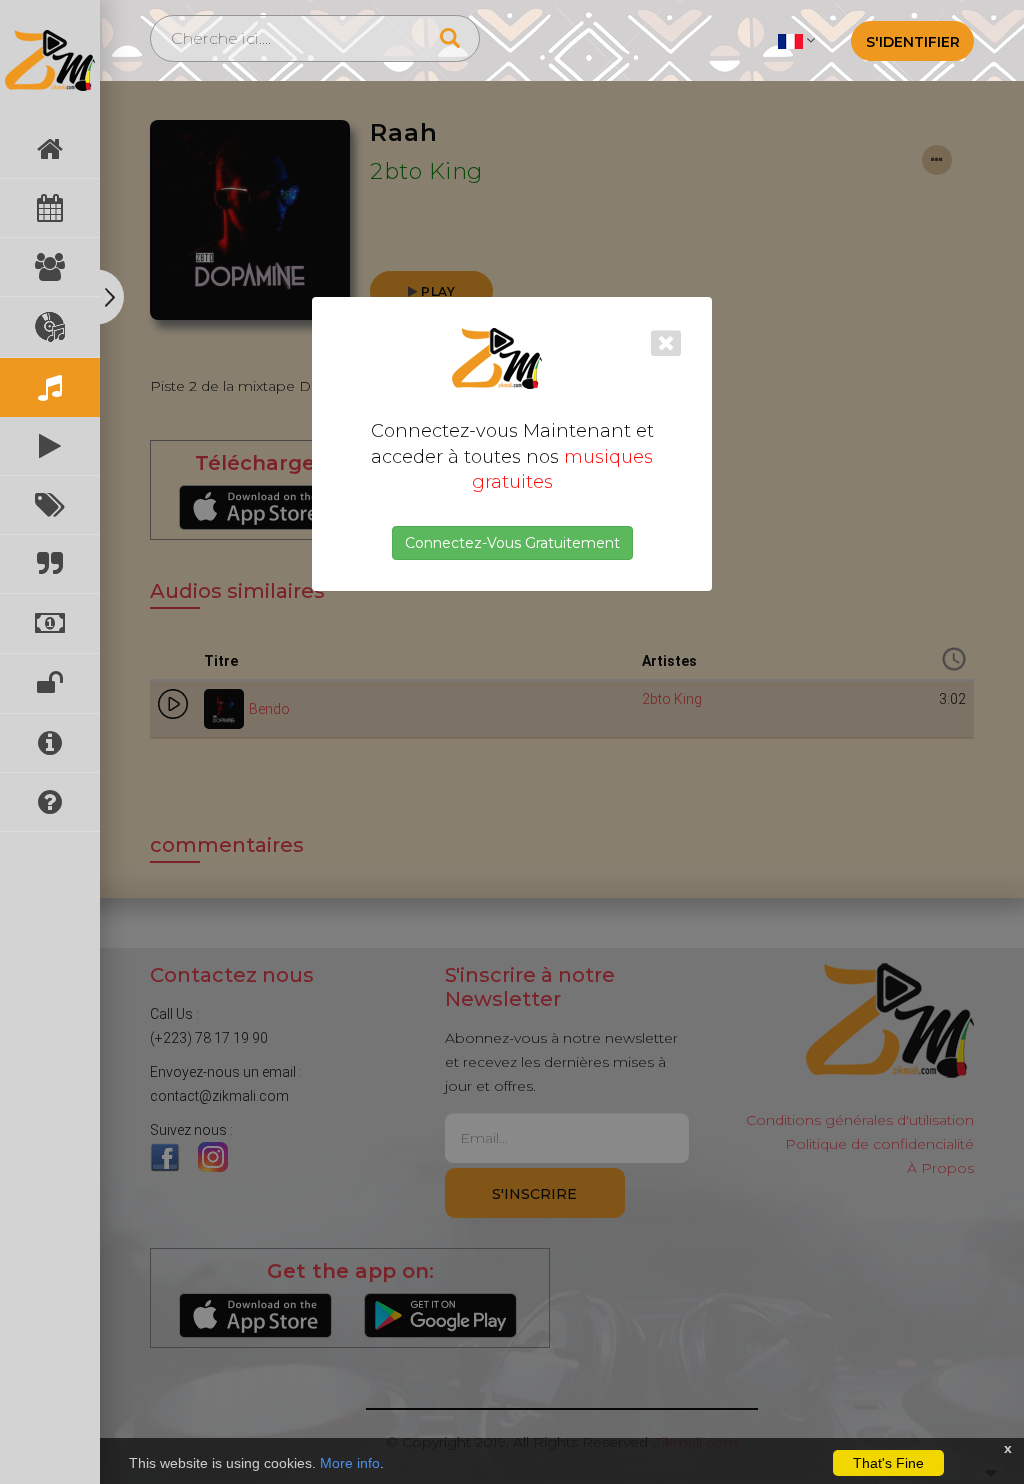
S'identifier (913, 42)
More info (350, 1463)
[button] (796, 40)
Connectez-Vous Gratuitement (512, 543)
